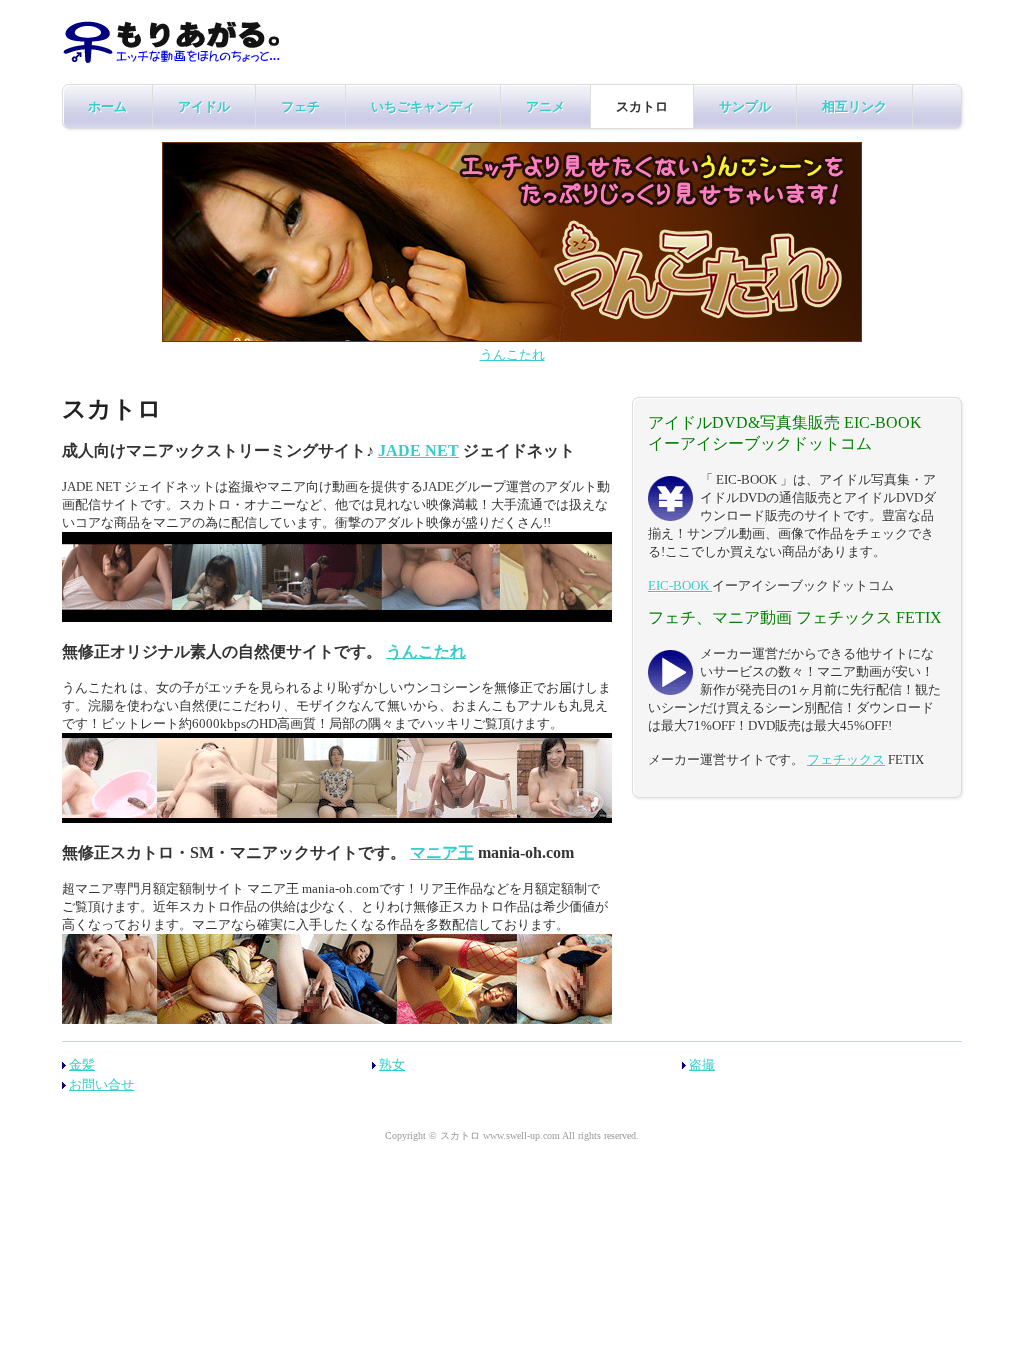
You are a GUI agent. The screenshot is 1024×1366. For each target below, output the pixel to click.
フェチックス (846, 759)
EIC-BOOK (680, 585)
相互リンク (854, 106)
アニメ (545, 106)
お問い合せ (101, 1084)
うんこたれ (512, 354)
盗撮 (702, 1064)
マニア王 (442, 852)
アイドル (204, 106)
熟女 (392, 1064)
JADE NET (418, 450)
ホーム (107, 106)
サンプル (745, 106)
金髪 (82, 1064)
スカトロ (642, 106)
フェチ (300, 106)
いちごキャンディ (423, 106)
